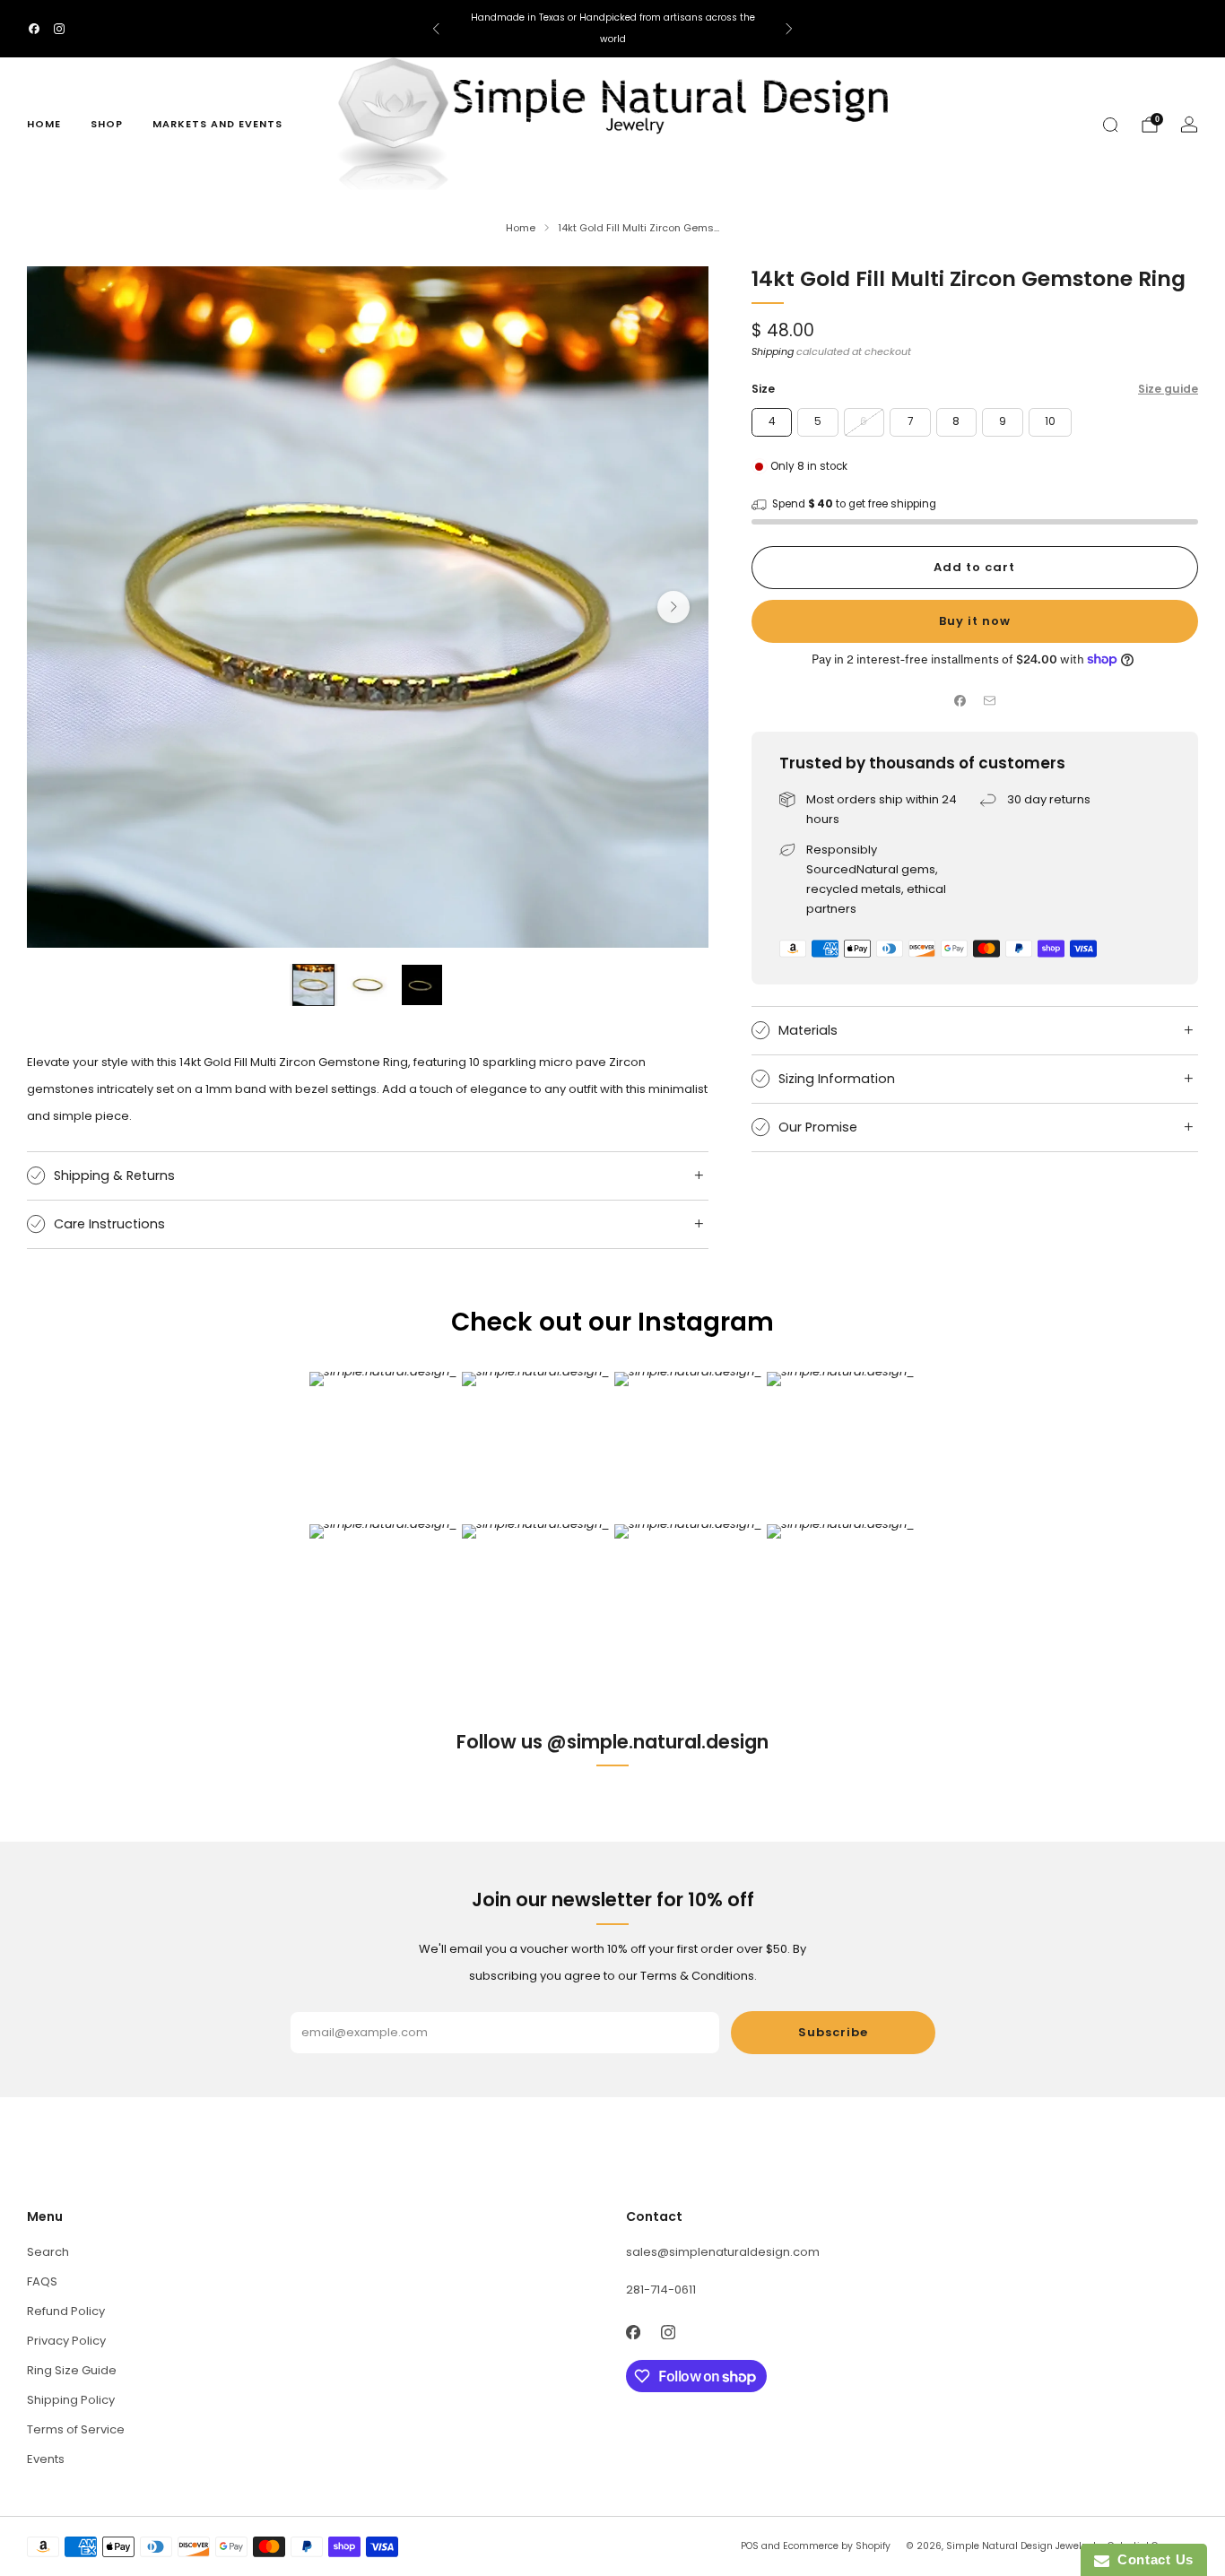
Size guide (1168, 389)
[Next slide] (673, 607)
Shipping (773, 351)
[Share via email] (989, 701)
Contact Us (1151, 2559)
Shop (107, 124)
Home (44, 124)
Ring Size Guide (72, 2370)
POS (750, 2546)
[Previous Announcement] (436, 29)
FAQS (42, 2281)
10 (1050, 421)
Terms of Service (76, 2429)
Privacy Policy (66, 2341)
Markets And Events (217, 124)
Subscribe (833, 2032)
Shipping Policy (71, 2400)
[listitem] (612, 29)
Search (48, 2252)
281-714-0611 (661, 2290)
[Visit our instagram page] (59, 29)
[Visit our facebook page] (34, 29)
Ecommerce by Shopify (837, 2546)
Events (46, 2459)
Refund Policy (66, 2311)
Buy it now (975, 621)
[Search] (1110, 125)
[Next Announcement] (789, 29)
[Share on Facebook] (960, 701)
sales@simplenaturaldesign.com (723, 2252)
